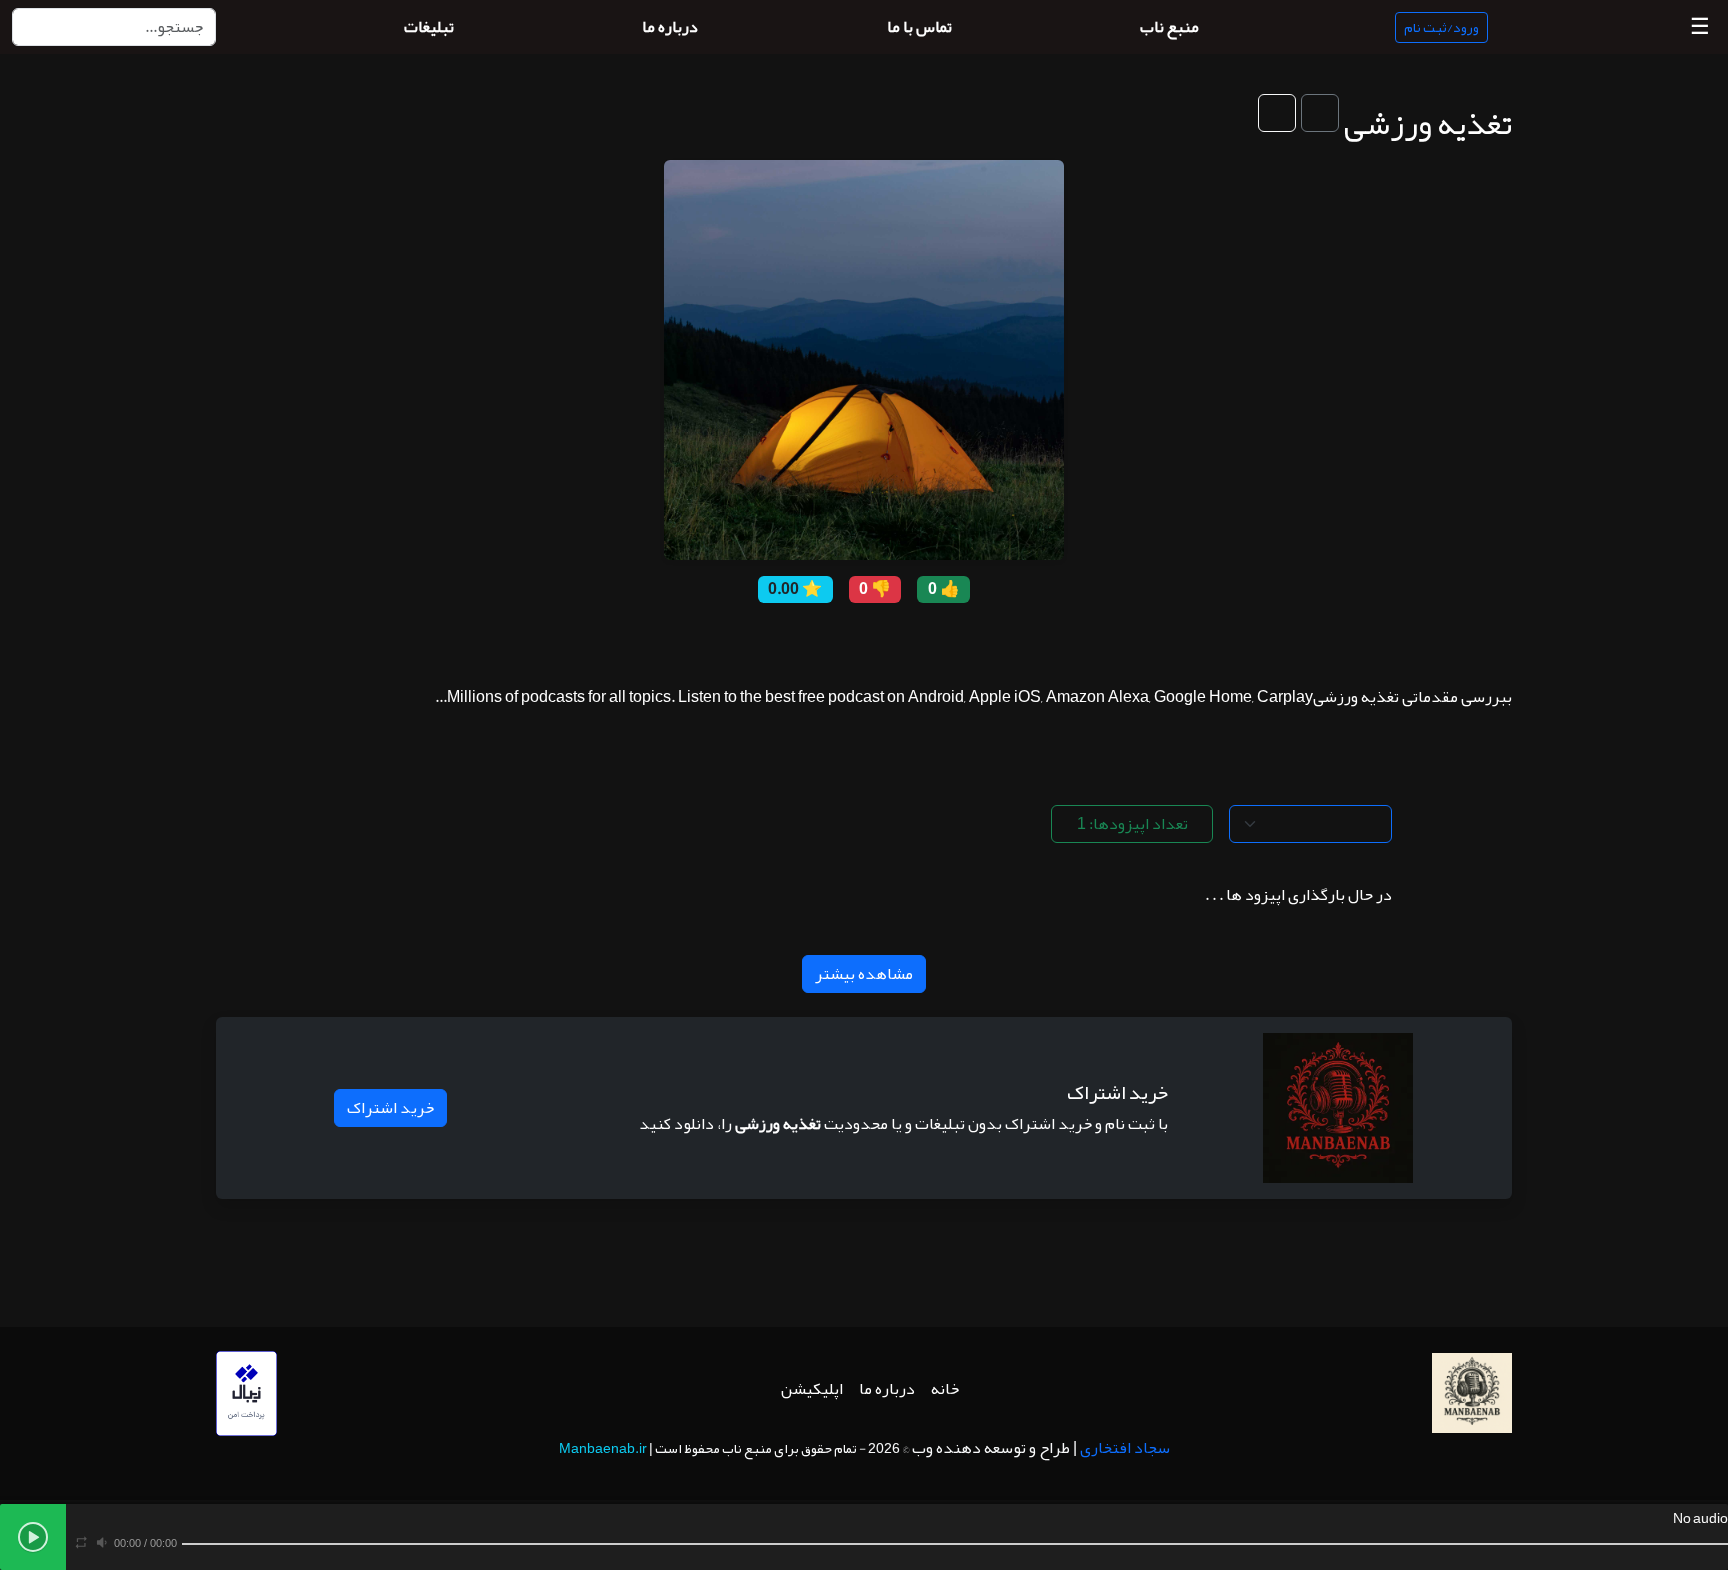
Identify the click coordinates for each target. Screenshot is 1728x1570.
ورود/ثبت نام (1441, 27)
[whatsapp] (759, 640)
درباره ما (887, 1389)
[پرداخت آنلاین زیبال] (246, 1399)
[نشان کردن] (1320, 113)
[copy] (939, 640)
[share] (969, 640)
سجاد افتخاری (1125, 1448)
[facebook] (909, 640)
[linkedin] (789, 640)
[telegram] (819, 640)
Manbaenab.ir (603, 1448)
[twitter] (879, 640)
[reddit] (849, 640)
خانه (945, 1389)
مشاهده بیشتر (864, 974)
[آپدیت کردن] (1277, 113)
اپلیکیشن (812, 1389)
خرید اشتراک (390, 1108)
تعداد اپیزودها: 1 (1132, 824)
